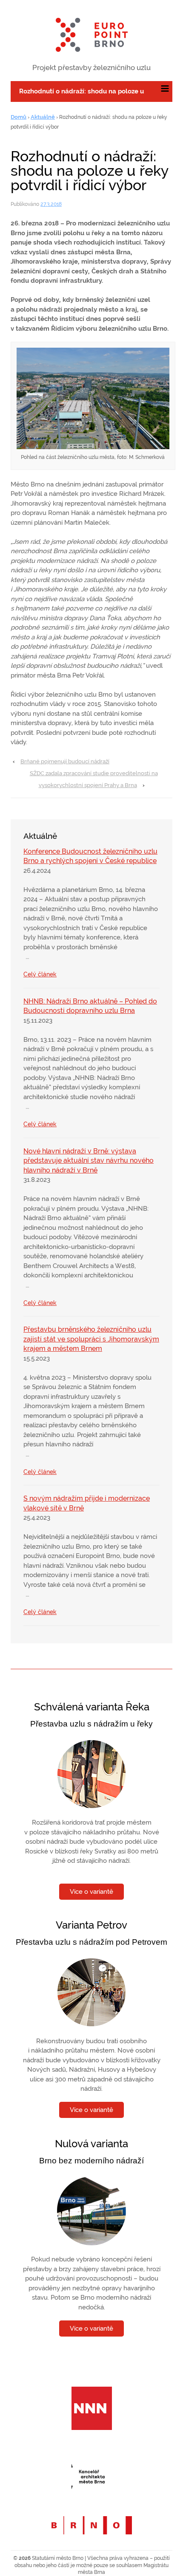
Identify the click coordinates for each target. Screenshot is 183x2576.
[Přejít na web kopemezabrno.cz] (92, 2406)
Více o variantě (91, 1892)
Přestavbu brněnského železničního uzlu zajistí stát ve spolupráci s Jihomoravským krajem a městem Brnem (91, 1339)
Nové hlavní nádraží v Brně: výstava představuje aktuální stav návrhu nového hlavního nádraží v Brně (89, 1161)
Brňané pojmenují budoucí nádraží (65, 761)
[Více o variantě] (91, 1774)
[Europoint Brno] (92, 35)
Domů (19, 117)
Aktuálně (43, 117)
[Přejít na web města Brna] (92, 2529)
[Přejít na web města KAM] (92, 2474)
